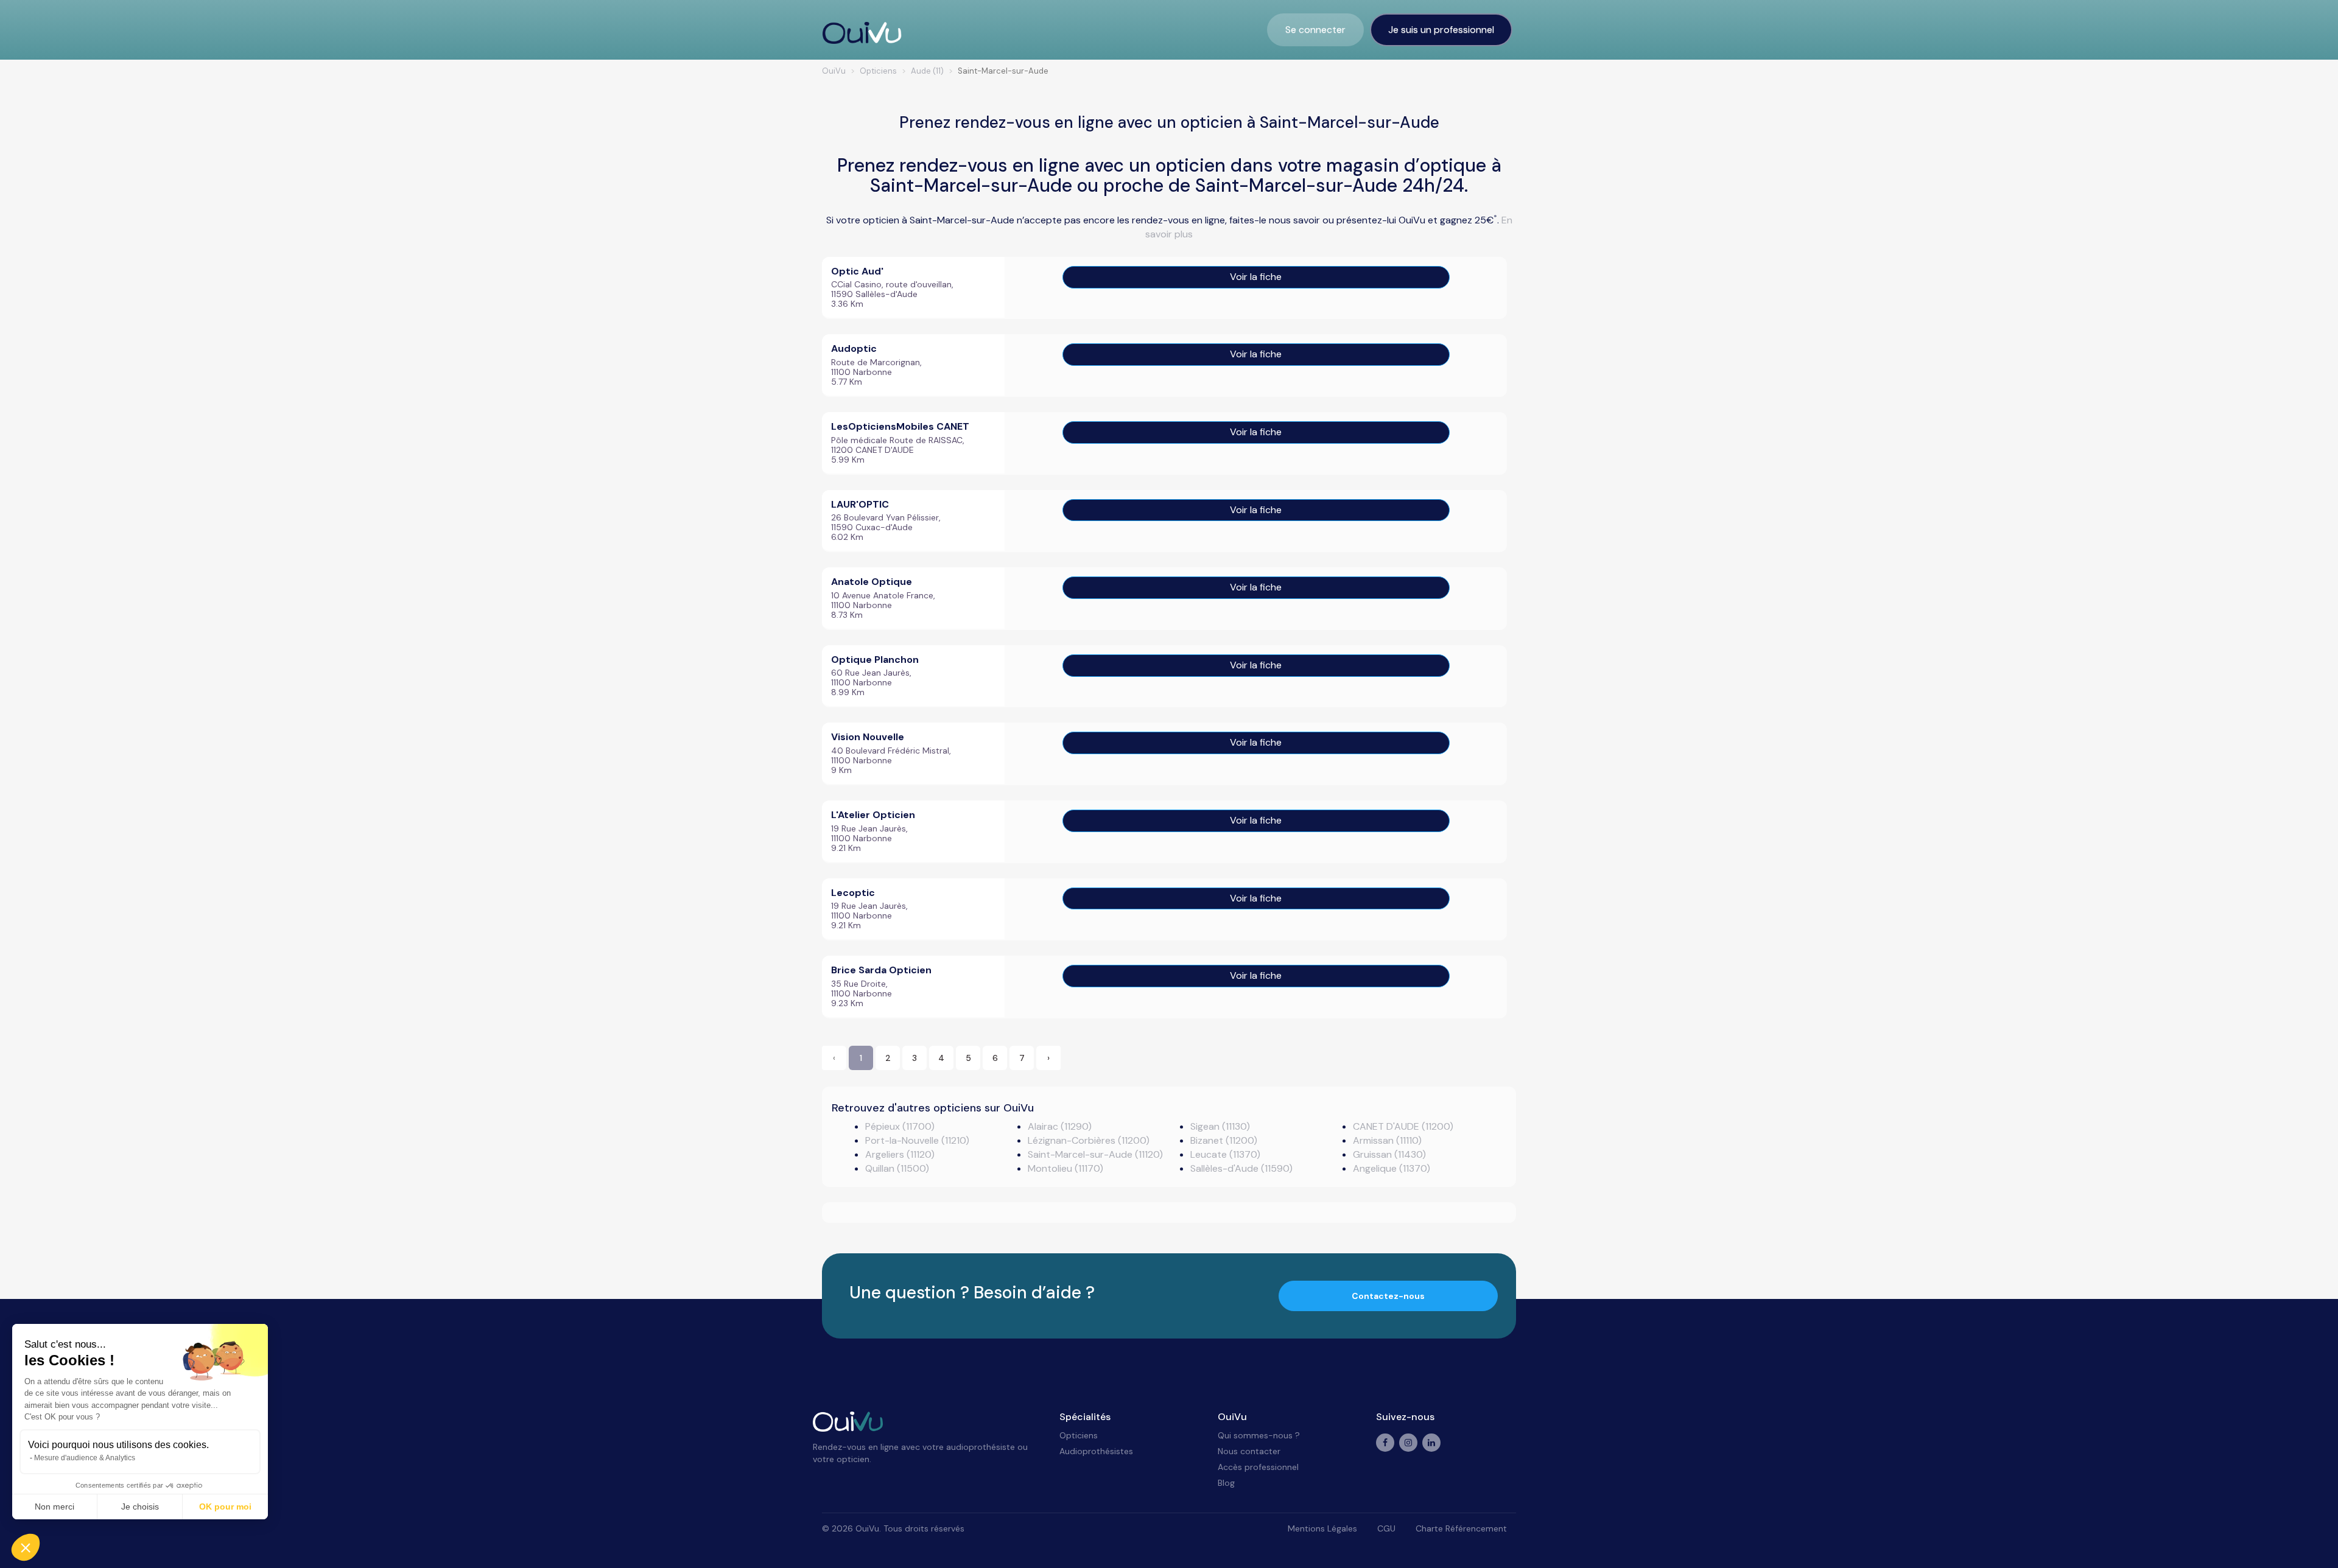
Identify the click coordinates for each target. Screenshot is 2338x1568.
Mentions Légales (1322, 1528)
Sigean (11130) (1220, 1126)
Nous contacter (1249, 1451)
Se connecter (1315, 30)
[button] (26, 1547)
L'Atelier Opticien (873, 815)
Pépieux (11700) (900, 1126)
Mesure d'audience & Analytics (85, 1458)
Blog (1226, 1483)
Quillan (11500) (897, 1168)
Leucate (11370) (1225, 1154)
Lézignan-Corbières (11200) (1089, 1140)
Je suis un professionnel (1441, 30)
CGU (1386, 1528)
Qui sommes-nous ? (1259, 1435)
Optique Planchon (875, 660)
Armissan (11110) (1387, 1140)
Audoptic (854, 348)
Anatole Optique (872, 582)
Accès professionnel (1258, 1467)
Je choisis (140, 1507)
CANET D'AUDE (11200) (1403, 1126)
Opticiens (1079, 1435)
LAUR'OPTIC (860, 504)
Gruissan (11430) (1389, 1154)
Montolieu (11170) (1065, 1168)
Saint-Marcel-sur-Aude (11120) (1095, 1154)
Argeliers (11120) (900, 1154)
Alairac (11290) (1060, 1126)
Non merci (54, 1507)
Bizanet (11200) (1224, 1140)
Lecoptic (853, 893)
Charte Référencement (1461, 1528)
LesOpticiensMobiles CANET (900, 426)
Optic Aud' (857, 271)
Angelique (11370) (1392, 1168)
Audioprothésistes (1096, 1451)
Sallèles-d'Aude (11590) (1241, 1168)
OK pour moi (225, 1507)
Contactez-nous (1388, 1296)
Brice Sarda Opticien (881, 970)
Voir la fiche (1256, 277)
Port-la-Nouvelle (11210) (917, 1140)
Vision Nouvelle (868, 737)
